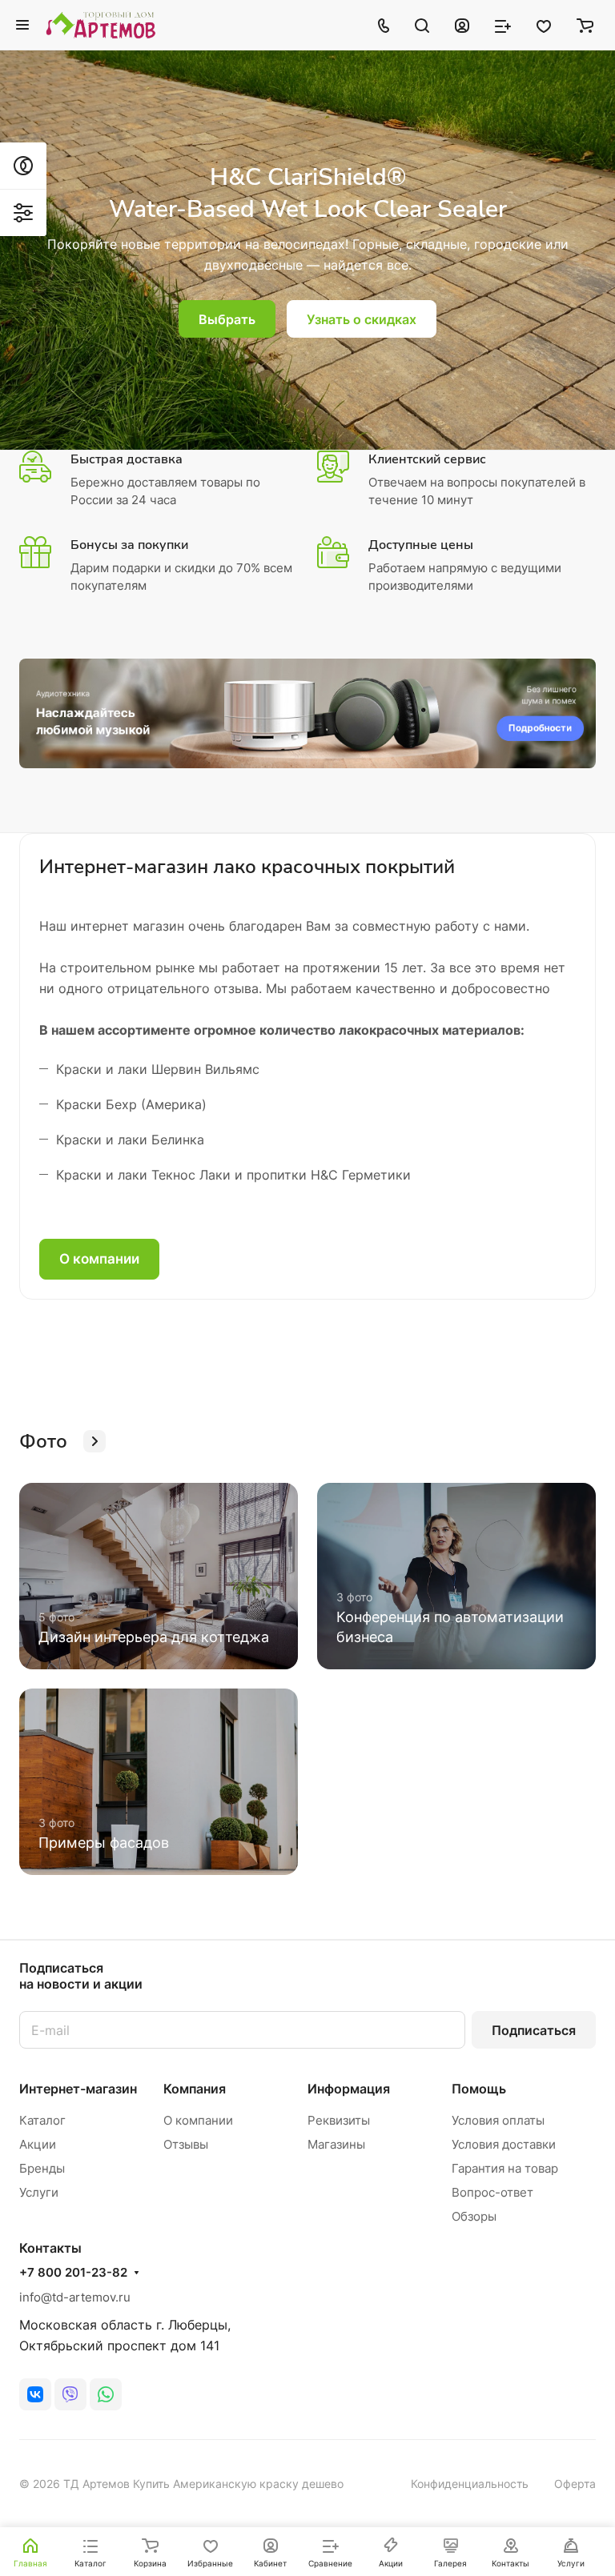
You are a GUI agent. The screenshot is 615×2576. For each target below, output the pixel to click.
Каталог (42, 2120)
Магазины (336, 2144)
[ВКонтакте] (35, 2394)
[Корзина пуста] (585, 25)
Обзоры (474, 2216)
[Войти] (462, 25)
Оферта (575, 2484)
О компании (99, 1259)
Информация (349, 2089)
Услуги (39, 2192)
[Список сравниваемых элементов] (503, 25)
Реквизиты (339, 2120)
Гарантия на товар (505, 2168)
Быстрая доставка (127, 459)
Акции (38, 2144)
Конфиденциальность (470, 2484)
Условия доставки (504, 2144)
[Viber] (70, 2394)
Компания (195, 2089)
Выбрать (227, 319)
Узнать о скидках (362, 319)
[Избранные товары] (544, 25)
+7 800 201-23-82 (73, 2273)
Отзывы (186, 2144)
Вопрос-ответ (492, 2192)
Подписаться (534, 2030)
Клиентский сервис (427, 459)
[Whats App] (106, 2394)
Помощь (479, 2089)
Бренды (42, 2168)
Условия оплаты (498, 2120)
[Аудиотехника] (307, 713)
